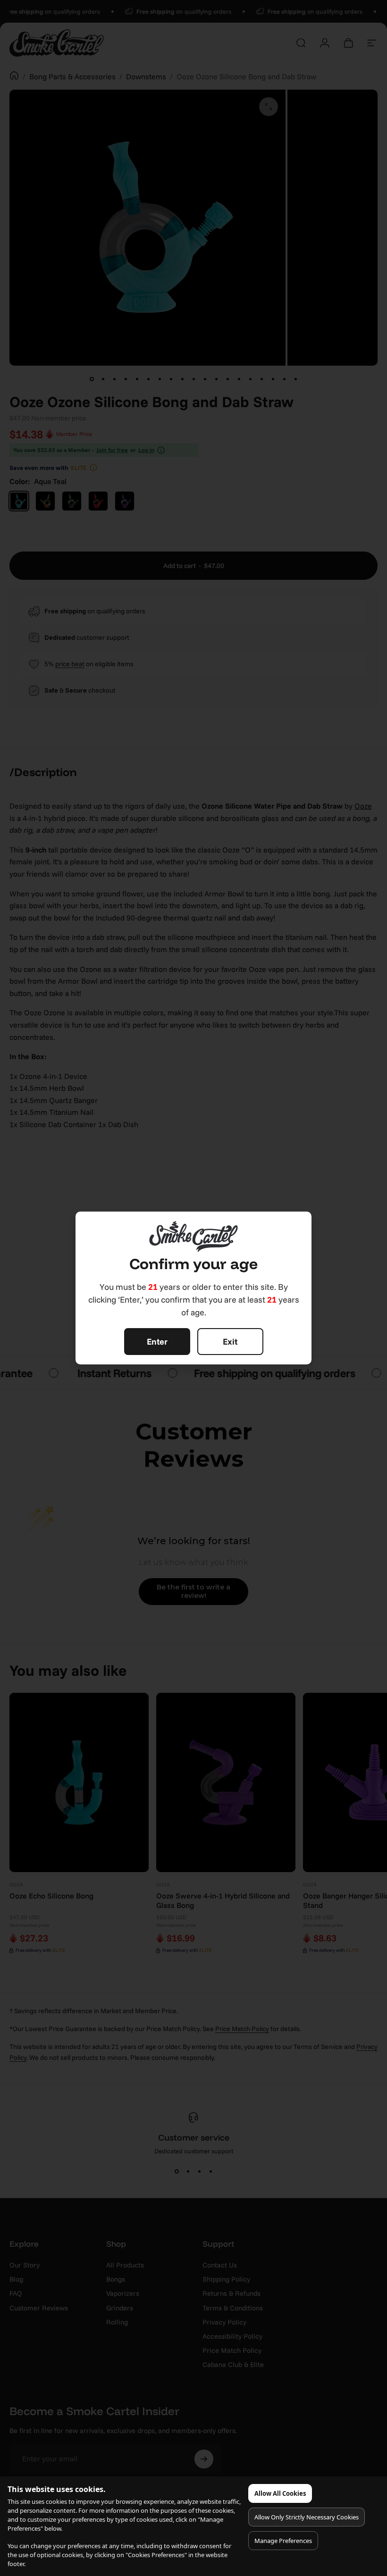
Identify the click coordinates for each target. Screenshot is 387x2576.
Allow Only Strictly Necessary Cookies (307, 2517)
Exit (230, 1342)
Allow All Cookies (280, 2493)
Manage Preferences (283, 2541)
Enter (157, 1342)
